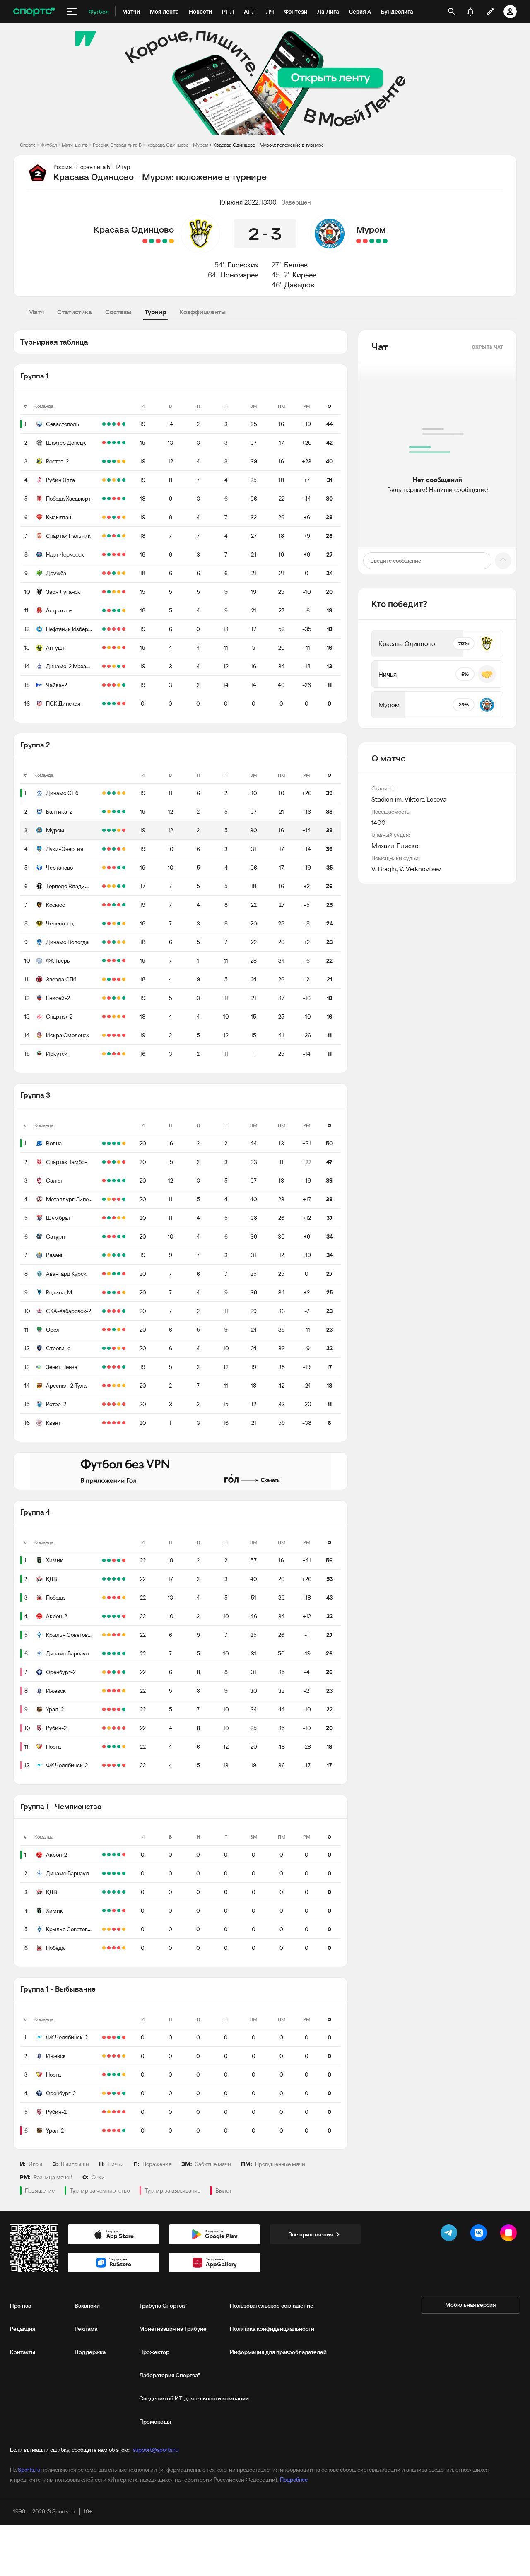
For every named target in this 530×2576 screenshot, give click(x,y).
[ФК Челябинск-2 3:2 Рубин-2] (119, 1728)
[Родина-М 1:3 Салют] (104, 1292)
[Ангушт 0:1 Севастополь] (124, 424)
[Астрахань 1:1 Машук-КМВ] (114, 610)
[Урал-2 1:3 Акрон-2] (109, 1616)
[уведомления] (470, 12)
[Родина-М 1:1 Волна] (124, 1143)
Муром (371, 229)
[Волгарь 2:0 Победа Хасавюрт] (119, 499)
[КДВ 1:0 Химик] (124, 1560)
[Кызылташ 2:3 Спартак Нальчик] (109, 517)
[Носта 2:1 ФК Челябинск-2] (109, 1747)
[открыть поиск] (452, 12)
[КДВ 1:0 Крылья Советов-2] (109, 1579)
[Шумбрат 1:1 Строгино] (119, 1218)
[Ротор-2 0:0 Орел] (119, 1330)
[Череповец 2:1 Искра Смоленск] (104, 923)
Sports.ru (29, 2470)
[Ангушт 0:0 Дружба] (114, 573)
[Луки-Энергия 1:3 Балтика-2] (119, 812)
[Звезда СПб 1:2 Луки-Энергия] (114, 849)
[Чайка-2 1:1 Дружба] (119, 573)
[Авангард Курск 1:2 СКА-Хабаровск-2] (104, 1311)
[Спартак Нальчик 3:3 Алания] (119, 536)
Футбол (49, 145)
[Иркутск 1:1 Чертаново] (124, 1054)
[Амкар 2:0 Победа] (114, 1598)
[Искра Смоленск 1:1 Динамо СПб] (104, 793)
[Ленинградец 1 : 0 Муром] (359, 241)
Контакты (23, 2352)
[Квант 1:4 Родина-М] (109, 1292)
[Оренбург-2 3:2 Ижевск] (114, 1672)
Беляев (296, 265)
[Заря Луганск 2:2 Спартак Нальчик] (124, 536)
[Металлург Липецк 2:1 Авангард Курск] (124, 1199)
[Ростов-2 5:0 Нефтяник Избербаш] (109, 461)
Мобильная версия (470, 2305)
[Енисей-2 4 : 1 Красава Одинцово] (145, 241)
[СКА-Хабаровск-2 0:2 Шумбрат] (109, 1218)
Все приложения (311, 2234)
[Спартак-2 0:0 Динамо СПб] (119, 793)
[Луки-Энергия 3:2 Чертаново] (104, 849)
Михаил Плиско (395, 846)
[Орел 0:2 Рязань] (124, 1255)
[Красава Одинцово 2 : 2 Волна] (171, 241)
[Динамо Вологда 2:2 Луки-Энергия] (124, 849)
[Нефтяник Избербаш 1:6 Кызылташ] (114, 517)
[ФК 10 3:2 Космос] (104, 905)
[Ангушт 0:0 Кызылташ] (104, 517)
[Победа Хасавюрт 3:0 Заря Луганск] (124, 499)
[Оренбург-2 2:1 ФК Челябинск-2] (124, 1672)
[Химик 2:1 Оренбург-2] (119, 1560)
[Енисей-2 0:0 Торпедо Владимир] (109, 886)
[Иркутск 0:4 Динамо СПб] (114, 1054)
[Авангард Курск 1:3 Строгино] (104, 1274)
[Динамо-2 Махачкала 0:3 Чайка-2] (124, 666)
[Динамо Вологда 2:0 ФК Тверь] (114, 942)
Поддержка (90, 2352)
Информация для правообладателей (278, 2352)
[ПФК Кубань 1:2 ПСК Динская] (109, 704)
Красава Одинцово (134, 229)
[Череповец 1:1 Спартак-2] (114, 923)
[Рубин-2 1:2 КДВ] (104, 1728)
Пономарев (240, 275)
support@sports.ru (156, 2450)
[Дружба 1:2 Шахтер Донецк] (114, 443)
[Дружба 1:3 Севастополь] (104, 424)
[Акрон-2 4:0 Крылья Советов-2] (119, 1616)
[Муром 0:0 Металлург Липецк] (114, 830)
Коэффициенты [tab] (202, 312)
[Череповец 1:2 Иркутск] (109, 1054)
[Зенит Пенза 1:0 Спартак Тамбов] (124, 1162)
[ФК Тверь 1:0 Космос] (119, 905)
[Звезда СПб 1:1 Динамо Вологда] (119, 942)
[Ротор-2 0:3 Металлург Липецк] (104, 1199)
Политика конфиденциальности (272, 2329)
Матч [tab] (36, 312)
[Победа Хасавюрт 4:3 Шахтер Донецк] (104, 443)
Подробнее (294, 2480)
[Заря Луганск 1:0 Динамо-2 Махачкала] (109, 592)
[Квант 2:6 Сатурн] (124, 1236)
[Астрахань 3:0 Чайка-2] (104, 610)
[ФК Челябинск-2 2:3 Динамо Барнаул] (104, 1653)
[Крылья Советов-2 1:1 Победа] (104, 1598)
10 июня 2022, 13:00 (248, 202)
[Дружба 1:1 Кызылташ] (124, 517)
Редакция (23, 2329)
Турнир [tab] (155, 312)
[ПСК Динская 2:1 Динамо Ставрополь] (114, 704)
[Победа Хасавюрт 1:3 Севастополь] (114, 424)
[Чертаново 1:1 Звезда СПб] (104, 868)
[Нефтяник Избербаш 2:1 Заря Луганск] (104, 592)
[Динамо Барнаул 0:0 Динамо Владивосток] (114, 1653)
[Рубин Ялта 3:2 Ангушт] (109, 480)
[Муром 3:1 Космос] (104, 830)
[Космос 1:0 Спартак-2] (124, 905)
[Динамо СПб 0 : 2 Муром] (385, 241)
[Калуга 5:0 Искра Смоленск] (114, 1035)
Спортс (28, 145)
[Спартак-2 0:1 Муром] (109, 1017)
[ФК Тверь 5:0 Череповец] (109, 923)
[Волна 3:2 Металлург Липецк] (119, 1143)
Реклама (86, 2329)
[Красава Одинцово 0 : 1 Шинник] (158, 241)
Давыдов (299, 285)
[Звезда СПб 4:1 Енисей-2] (109, 979)
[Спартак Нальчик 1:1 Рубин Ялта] (104, 480)
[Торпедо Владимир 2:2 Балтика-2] (109, 812)
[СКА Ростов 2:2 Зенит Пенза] (109, 1367)
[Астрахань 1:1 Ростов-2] (124, 461)
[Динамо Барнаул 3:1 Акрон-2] (124, 1616)
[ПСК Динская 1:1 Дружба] (104, 704)
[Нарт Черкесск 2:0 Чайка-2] (109, 554)
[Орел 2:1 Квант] (114, 1330)
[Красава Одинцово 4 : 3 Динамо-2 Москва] (165, 241)
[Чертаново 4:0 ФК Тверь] (124, 868)
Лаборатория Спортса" (170, 2375)
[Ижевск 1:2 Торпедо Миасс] (114, 1691)
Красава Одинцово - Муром (177, 145)
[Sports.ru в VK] (480, 2234)
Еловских (243, 265)
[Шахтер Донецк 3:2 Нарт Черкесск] (119, 443)
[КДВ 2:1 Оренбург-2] (104, 1579)
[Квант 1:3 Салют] (119, 1181)
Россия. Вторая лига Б (117, 145)
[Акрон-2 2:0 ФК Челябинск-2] (104, 1616)
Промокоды (155, 2422)
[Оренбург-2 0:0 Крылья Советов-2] (104, 1635)
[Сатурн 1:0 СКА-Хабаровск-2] (119, 1236)
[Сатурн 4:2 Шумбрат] (104, 1218)
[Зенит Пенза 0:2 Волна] (109, 1143)
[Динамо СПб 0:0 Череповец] (124, 793)
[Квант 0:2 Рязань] (114, 1255)
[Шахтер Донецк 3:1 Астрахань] (109, 443)
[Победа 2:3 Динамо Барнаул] (119, 1598)
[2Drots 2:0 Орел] (104, 1330)
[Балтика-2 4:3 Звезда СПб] (114, 812)
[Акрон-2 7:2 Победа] (109, 1598)
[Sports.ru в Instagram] (510, 2234)
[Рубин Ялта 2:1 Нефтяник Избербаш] (119, 480)
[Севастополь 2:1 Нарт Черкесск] (109, 424)
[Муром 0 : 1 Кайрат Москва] (365, 241)
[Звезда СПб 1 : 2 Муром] (372, 241)
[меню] (72, 12)
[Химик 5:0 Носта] (104, 1560)
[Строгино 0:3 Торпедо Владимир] (124, 886)
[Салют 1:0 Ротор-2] (124, 1181)
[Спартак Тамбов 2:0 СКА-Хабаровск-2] (104, 1162)
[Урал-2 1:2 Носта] (119, 1709)
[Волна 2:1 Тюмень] (114, 1143)
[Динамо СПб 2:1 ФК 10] (114, 793)
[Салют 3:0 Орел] (109, 1181)
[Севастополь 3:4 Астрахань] (119, 424)
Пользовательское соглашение (272, 2306)
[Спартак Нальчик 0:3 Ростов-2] (114, 461)
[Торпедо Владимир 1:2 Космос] (104, 886)
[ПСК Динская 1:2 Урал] (119, 704)
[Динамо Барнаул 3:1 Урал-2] (109, 1653)
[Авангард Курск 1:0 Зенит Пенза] (119, 1274)
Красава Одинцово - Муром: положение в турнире (269, 145)
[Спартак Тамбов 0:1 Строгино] (109, 1162)
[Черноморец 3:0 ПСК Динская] (124, 704)
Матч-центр (75, 145)
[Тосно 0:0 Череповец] (119, 923)
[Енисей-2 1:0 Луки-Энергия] (109, 849)
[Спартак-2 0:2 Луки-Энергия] (104, 1017)
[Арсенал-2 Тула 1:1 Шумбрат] (124, 1218)
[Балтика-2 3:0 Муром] (124, 812)
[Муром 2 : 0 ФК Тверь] (378, 241)
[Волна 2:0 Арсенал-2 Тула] (104, 1143)
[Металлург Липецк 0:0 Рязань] (109, 1199)
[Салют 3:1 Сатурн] (114, 1181)
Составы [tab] (118, 312)
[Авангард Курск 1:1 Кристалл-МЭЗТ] (114, 1274)
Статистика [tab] (75, 312)
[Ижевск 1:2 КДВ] (119, 1579)
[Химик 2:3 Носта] (114, 1560)
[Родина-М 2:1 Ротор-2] (114, 1292)
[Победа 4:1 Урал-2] (104, 1709)
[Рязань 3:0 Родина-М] (119, 1255)
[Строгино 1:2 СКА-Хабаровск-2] (124, 1311)
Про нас (20, 2306)
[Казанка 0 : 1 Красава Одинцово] (152, 241)
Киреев (304, 275)
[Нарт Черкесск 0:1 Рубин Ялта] (124, 480)
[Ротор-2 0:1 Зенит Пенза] (104, 1367)
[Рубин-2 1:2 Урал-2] (124, 1709)
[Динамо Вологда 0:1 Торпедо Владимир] (119, 886)
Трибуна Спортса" (163, 2306)
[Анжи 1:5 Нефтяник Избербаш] (104, 629)
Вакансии (87, 2306)
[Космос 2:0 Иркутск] (119, 1054)
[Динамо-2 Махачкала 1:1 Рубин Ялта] (114, 480)
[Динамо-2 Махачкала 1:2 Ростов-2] (104, 461)
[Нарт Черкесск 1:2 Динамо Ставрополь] (114, 554)
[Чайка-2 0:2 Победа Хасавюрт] (109, 499)
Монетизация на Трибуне (173, 2329)
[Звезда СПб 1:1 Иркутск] (104, 1054)
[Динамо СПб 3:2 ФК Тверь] (109, 793)
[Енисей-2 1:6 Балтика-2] (104, 812)
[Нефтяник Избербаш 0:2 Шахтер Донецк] (124, 443)
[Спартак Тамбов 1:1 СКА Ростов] (114, 1162)
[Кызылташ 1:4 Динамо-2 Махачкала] (119, 517)
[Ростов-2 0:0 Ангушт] (119, 461)
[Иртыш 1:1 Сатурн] (114, 1236)
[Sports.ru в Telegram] (450, 2234)
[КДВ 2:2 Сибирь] (114, 1579)
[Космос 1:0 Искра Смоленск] (114, 905)
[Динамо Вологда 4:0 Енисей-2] (104, 942)
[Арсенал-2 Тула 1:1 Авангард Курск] (109, 1274)
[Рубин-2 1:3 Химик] (109, 1560)
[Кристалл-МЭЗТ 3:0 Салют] (104, 1181)
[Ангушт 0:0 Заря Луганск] (114, 592)
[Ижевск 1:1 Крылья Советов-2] (124, 1635)
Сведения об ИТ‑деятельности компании (194, 2398)
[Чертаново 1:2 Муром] (109, 830)
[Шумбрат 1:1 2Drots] (114, 1218)
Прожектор (154, 2352)
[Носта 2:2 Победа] (124, 1598)
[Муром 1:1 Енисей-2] (119, 830)
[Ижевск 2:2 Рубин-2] (104, 1691)
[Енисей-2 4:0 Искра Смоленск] (124, 998)
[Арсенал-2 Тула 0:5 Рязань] (104, 1255)
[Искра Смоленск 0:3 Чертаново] (119, 868)
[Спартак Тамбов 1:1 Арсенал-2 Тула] (119, 1162)
